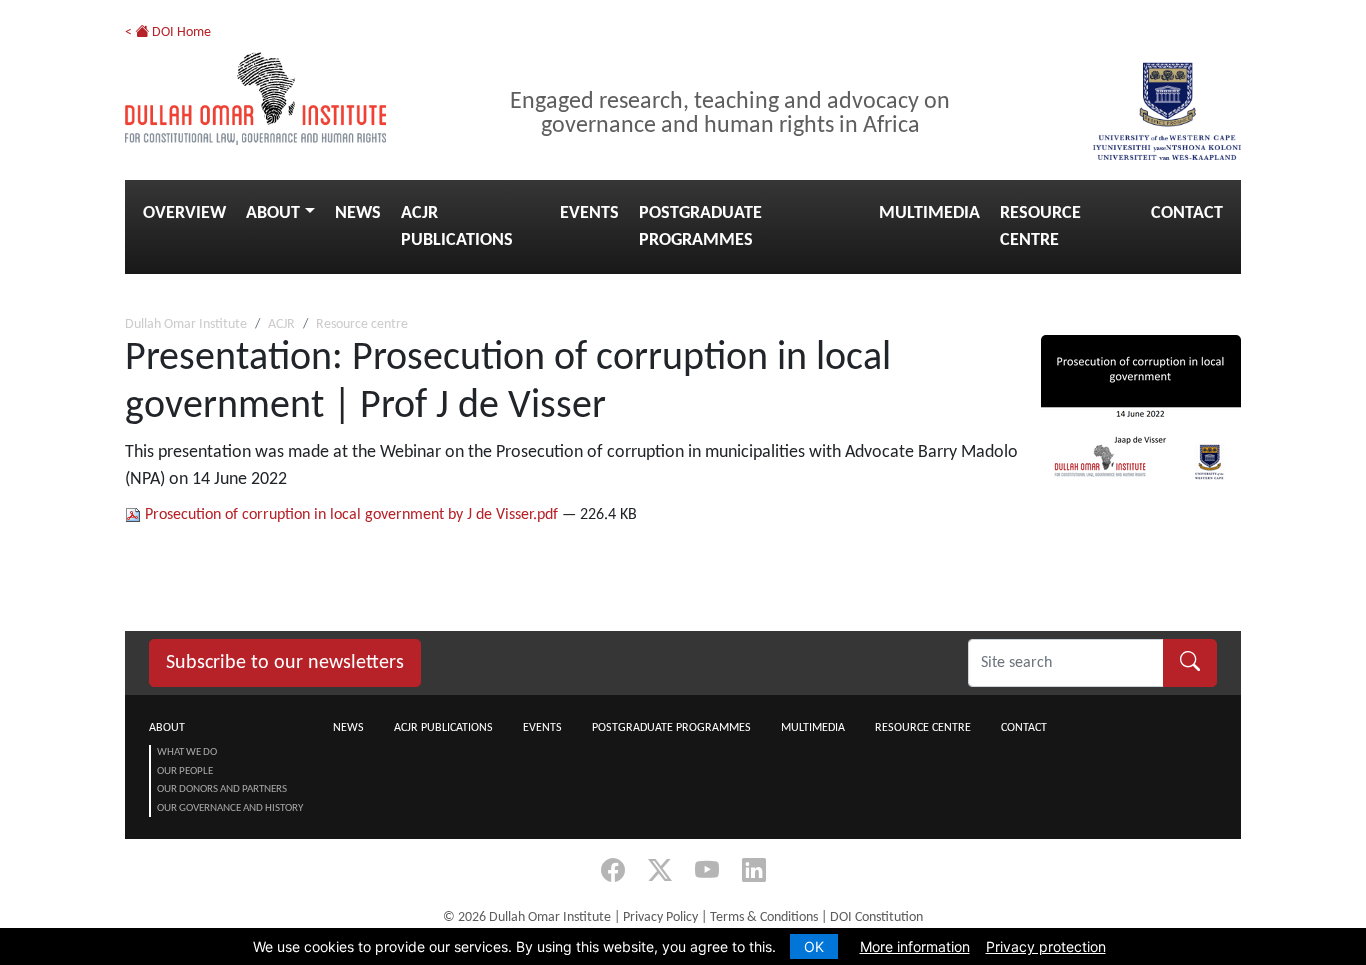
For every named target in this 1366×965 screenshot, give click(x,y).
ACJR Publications (457, 227)
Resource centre (1040, 227)
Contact (1187, 213)
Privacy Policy (660, 917)
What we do (187, 752)
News (358, 213)
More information (915, 946)
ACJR (281, 324)
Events (589, 213)
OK (814, 946)
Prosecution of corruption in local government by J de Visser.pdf (351, 515)
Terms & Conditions (764, 917)
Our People (185, 771)
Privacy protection (1046, 946)
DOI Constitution (876, 917)
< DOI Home (168, 32)
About (273, 213)
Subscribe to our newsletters (285, 663)
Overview (184, 213)
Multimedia (929, 213)
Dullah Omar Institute (186, 324)
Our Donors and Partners (222, 789)
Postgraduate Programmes (700, 227)
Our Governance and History (230, 808)
